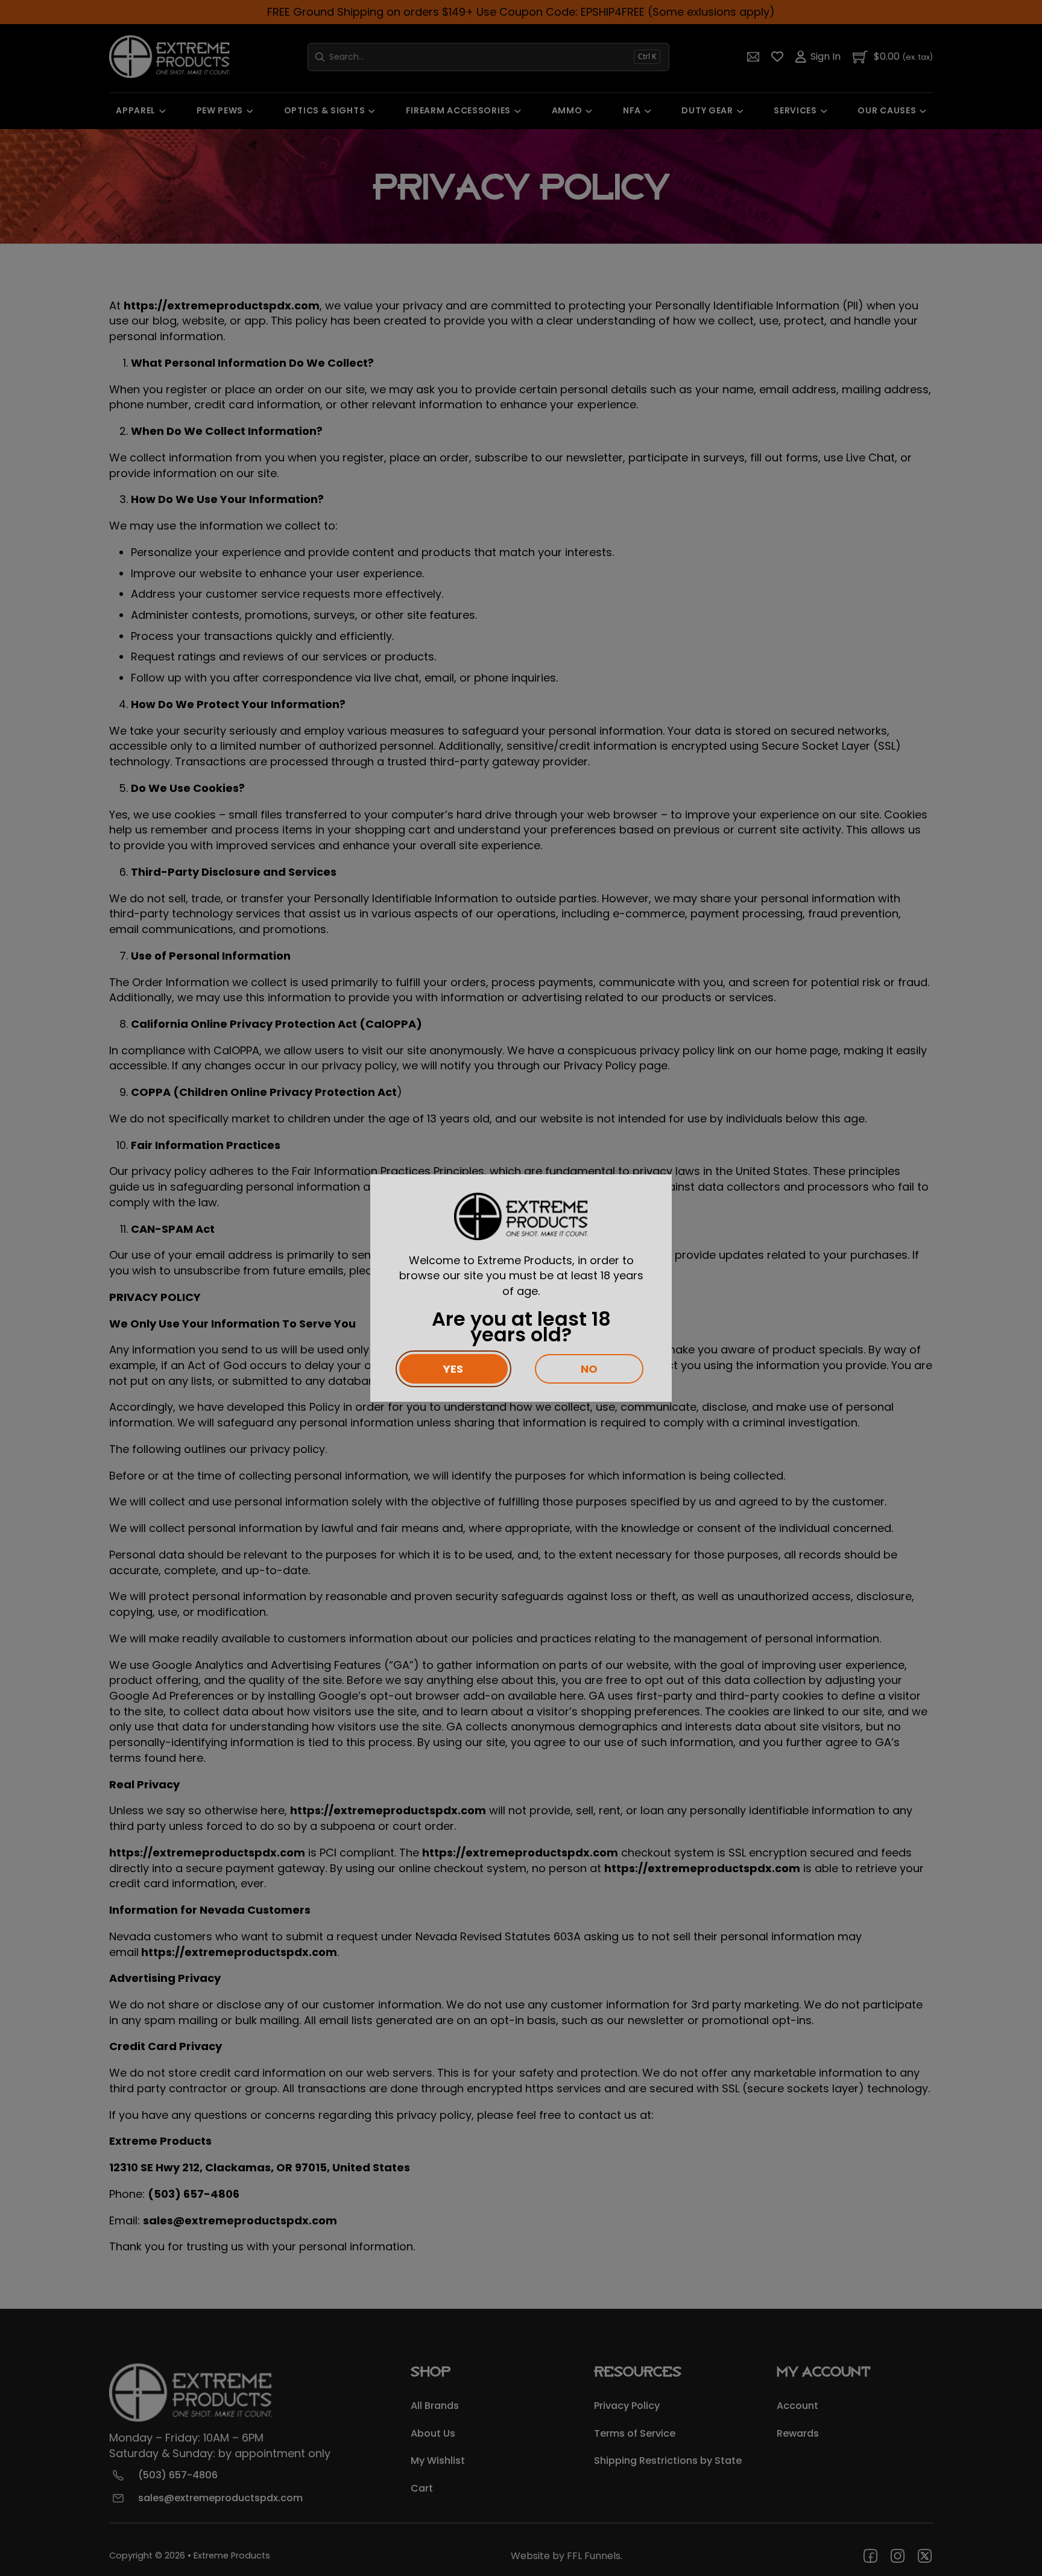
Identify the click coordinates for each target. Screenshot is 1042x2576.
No (589, 1369)
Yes (453, 1369)
